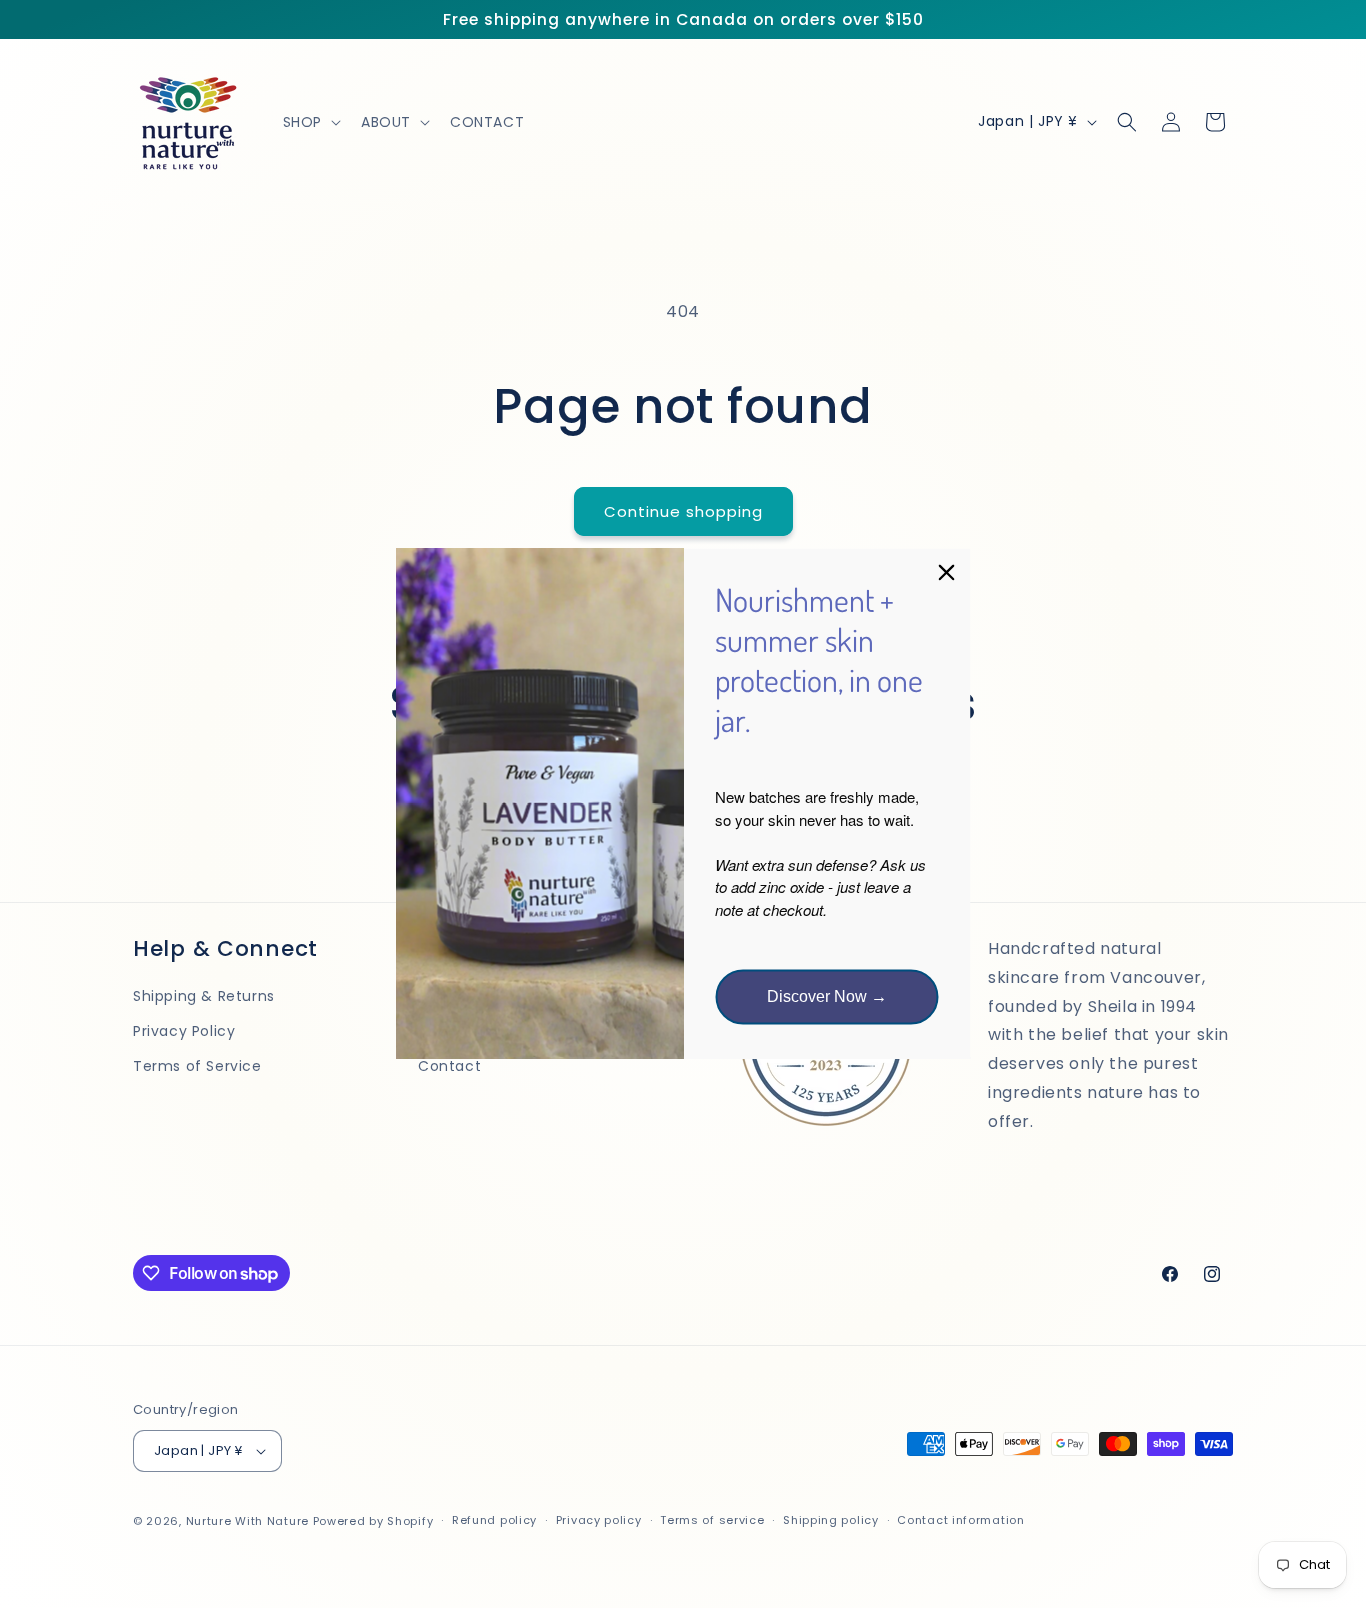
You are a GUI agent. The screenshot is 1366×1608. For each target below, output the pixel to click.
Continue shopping (683, 511)
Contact (449, 1067)
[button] (310, 122)
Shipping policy (831, 1521)
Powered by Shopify (373, 1521)
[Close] (947, 572)
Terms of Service (197, 1067)
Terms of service (712, 1521)
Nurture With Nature (247, 1521)
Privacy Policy (184, 1032)
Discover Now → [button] (827, 997)
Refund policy (494, 1521)
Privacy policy (599, 1521)
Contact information (960, 1521)
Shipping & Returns (204, 996)
